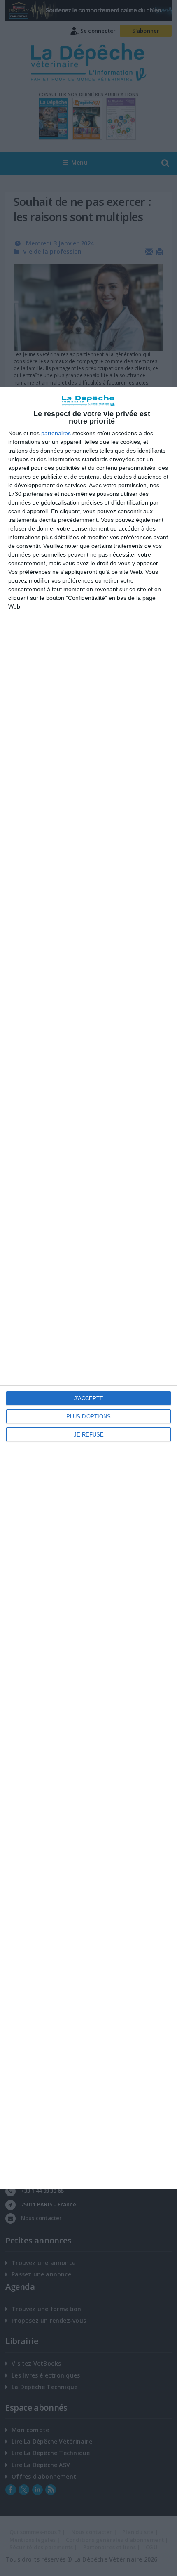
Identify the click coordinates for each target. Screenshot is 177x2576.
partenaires (56, 433)
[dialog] (88, 1288)
